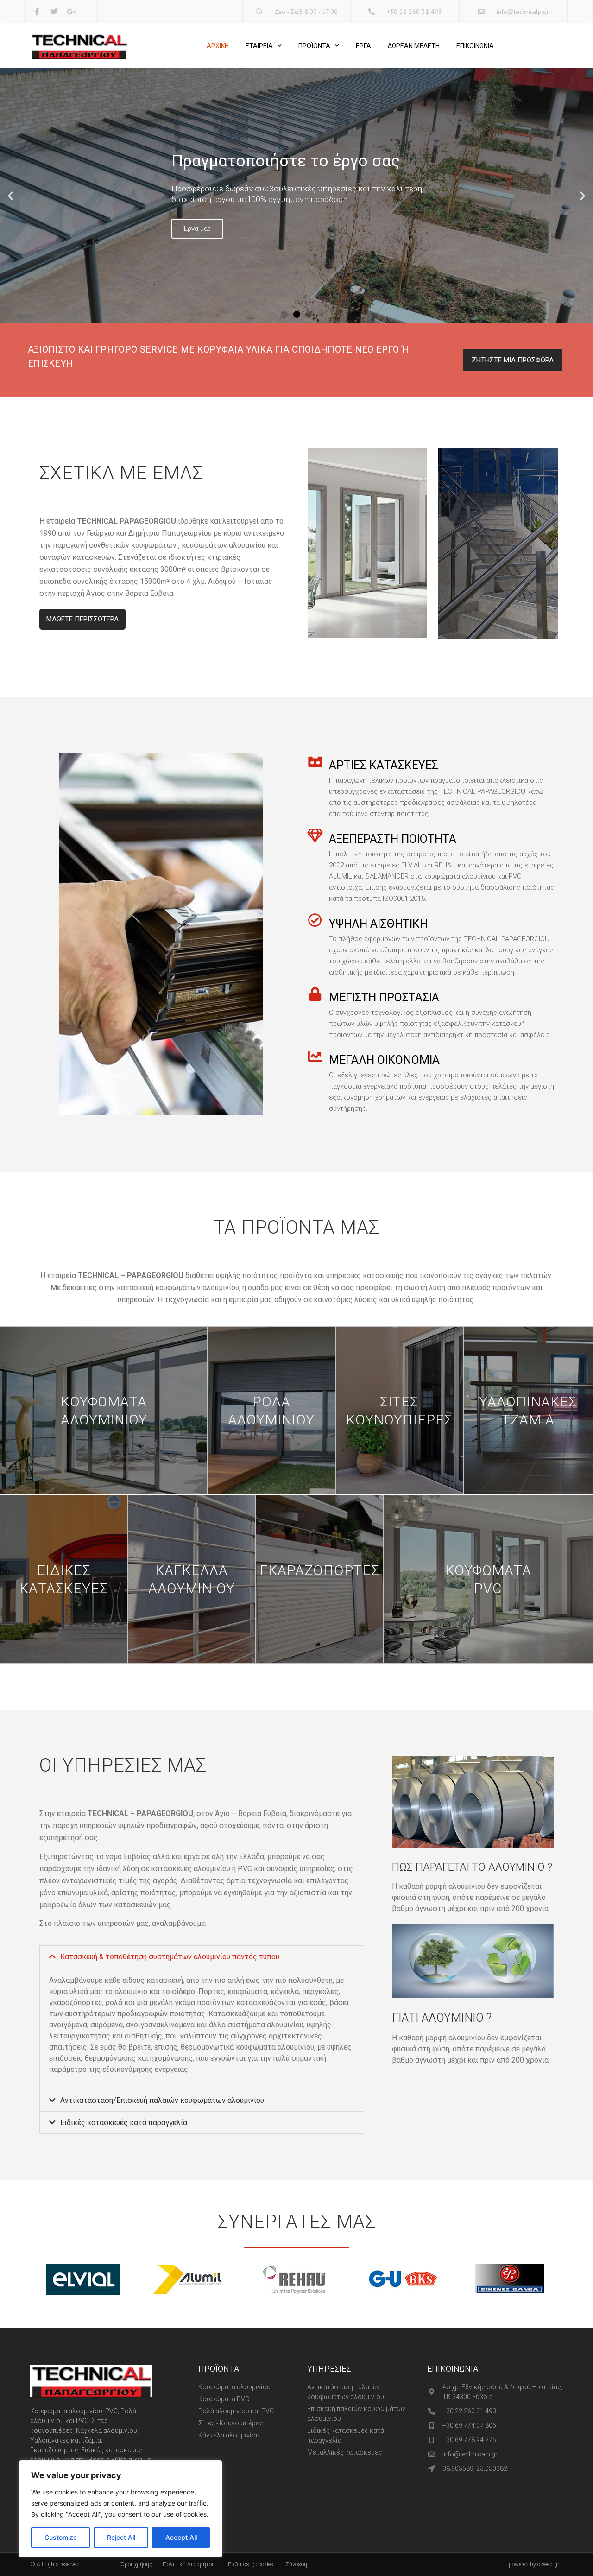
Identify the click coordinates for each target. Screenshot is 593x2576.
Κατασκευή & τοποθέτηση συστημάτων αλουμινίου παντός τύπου (170, 1957)
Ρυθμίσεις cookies (251, 2564)
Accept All (181, 2537)
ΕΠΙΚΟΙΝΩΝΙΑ (475, 46)
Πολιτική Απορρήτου (189, 2564)
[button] (10, 196)
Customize (61, 2537)
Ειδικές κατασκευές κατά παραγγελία (124, 2123)
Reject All (121, 2537)
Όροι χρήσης (136, 2564)
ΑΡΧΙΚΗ (218, 46)
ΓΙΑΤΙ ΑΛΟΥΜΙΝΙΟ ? (442, 2018)
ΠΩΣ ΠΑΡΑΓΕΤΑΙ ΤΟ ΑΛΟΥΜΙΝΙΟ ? (472, 1867)
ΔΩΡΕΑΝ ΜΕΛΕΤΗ (414, 46)
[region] (120, 2509)
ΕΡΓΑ (363, 46)
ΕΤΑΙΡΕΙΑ (259, 46)
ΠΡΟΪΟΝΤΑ (314, 46)
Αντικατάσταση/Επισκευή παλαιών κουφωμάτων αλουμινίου (162, 2100)
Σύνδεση (296, 2564)
